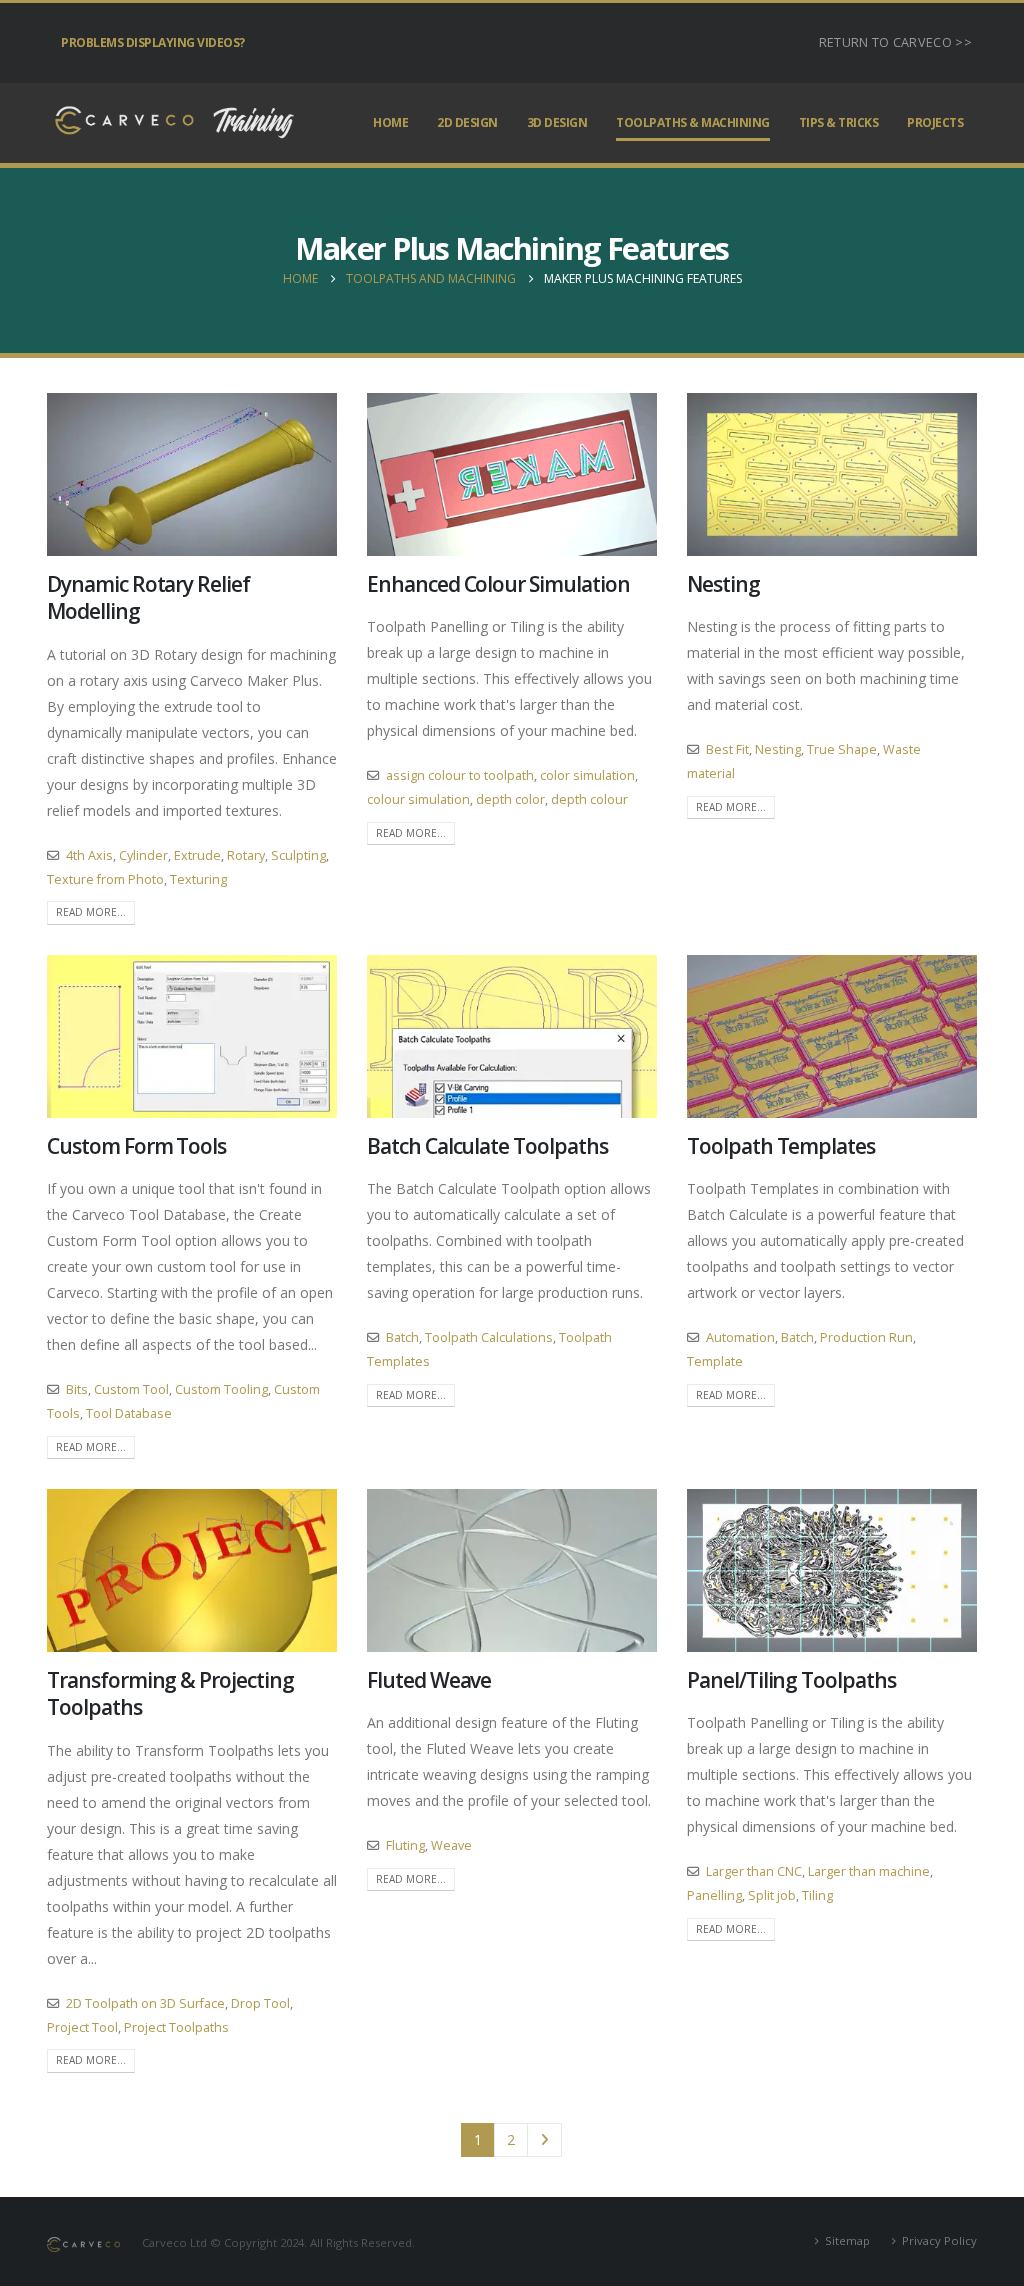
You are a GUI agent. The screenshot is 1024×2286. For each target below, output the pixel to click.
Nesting (723, 584)
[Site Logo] (172, 123)
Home (390, 122)
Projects (935, 122)
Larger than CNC (754, 1871)
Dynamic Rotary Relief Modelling (148, 597)
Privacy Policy (939, 2240)
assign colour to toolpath (460, 775)
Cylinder (143, 855)
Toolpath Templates (781, 1146)
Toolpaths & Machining (693, 122)
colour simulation (418, 799)
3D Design (557, 122)
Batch (402, 1337)
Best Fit (727, 749)
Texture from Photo (105, 879)
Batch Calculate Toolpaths (487, 1146)
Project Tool (82, 2027)
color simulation (587, 775)
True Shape (842, 749)
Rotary (246, 855)
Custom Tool (131, 1389)
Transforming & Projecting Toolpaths (170, 1693)
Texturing (198, 879)
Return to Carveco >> (895, 42)
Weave (451, 1845)
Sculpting (298, 855)
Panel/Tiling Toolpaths (791, 1680)
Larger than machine (869, 1871)
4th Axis (89, 855)
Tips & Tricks (839, 122)
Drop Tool (260, 2003)
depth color (510, 799)
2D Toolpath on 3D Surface (145, 2003)
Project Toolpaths (176, 2027)
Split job (772, 1895)
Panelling (714, 1895)
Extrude (197, 855)
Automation (740, 1337)
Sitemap (847, 2240)
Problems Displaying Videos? (153, 42)
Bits (77, 1389)
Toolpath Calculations (489, 1337)
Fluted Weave (429, 1680)
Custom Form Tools (136, 1146)
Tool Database (129, 1413)
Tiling (817, 1895)
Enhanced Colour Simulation (498, 584)
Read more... (91, 912)
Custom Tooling (221, 1389)
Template (715, 1361)
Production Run (866, 1337)
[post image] (192, 474)
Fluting (405, 1845)
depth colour (589, 799)
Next (544, 2140)
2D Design (467, 122)
